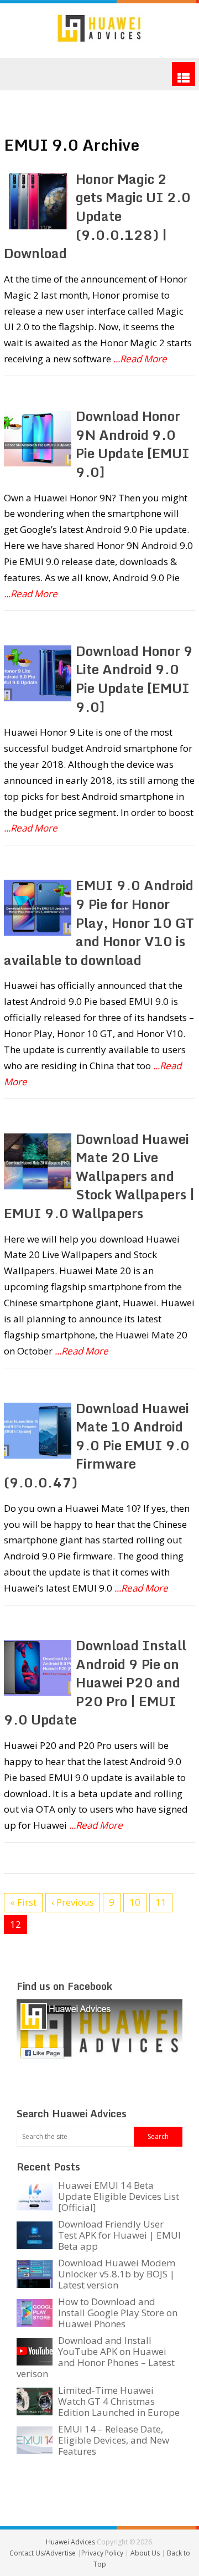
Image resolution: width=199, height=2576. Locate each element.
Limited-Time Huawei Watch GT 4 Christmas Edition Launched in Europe (119, 2401)
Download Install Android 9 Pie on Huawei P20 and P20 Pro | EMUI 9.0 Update (95, 1682)
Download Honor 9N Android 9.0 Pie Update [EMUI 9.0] (133, 444)
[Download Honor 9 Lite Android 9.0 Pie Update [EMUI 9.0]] (37, 673)
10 (135, 1902)
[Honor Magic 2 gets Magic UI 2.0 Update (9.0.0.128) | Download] (37, 201)
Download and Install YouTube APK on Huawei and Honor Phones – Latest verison (96, 2357)
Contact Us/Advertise (43, 2553)
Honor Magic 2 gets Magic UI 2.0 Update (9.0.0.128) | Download (97, 216)
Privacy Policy (103, 2553)
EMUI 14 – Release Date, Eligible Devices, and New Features (114, 2440)
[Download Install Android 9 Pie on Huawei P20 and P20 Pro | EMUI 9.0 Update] (37, 1668)
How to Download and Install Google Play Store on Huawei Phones (118, 2313)
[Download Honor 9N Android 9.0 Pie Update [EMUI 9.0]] (37, 438)
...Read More (140, 359)
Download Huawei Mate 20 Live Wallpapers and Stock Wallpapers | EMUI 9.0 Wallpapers (99, 1176)
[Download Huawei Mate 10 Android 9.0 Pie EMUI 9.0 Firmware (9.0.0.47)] (37, 1431)
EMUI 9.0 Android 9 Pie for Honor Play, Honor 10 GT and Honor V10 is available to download (99, 922)
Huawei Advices (70, 2542)
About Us (146, 2553)
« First (23, 1902)
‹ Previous (73, 1902)
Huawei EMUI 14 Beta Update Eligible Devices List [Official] (119, 2196)
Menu (184, 74)
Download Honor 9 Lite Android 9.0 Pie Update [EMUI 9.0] (134, 679)
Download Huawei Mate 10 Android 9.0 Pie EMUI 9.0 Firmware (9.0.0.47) (97, 1445)
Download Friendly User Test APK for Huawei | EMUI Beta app (119, 2235)
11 (161, 1902)
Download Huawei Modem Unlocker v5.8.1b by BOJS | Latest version (117, 2274)
